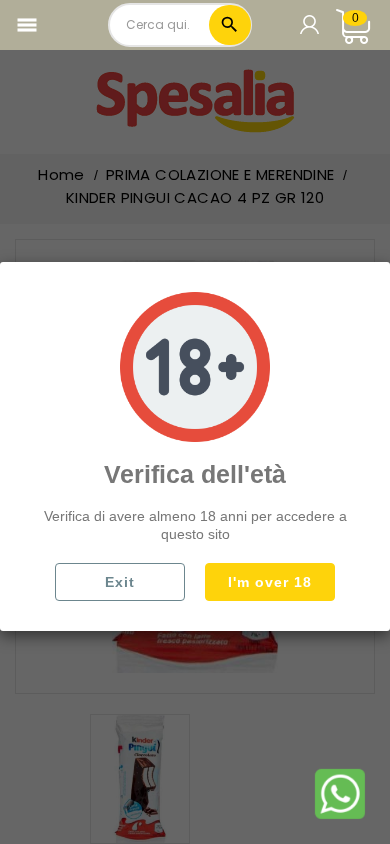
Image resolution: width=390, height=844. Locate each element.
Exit (120, 582)
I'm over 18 (270, 582)
